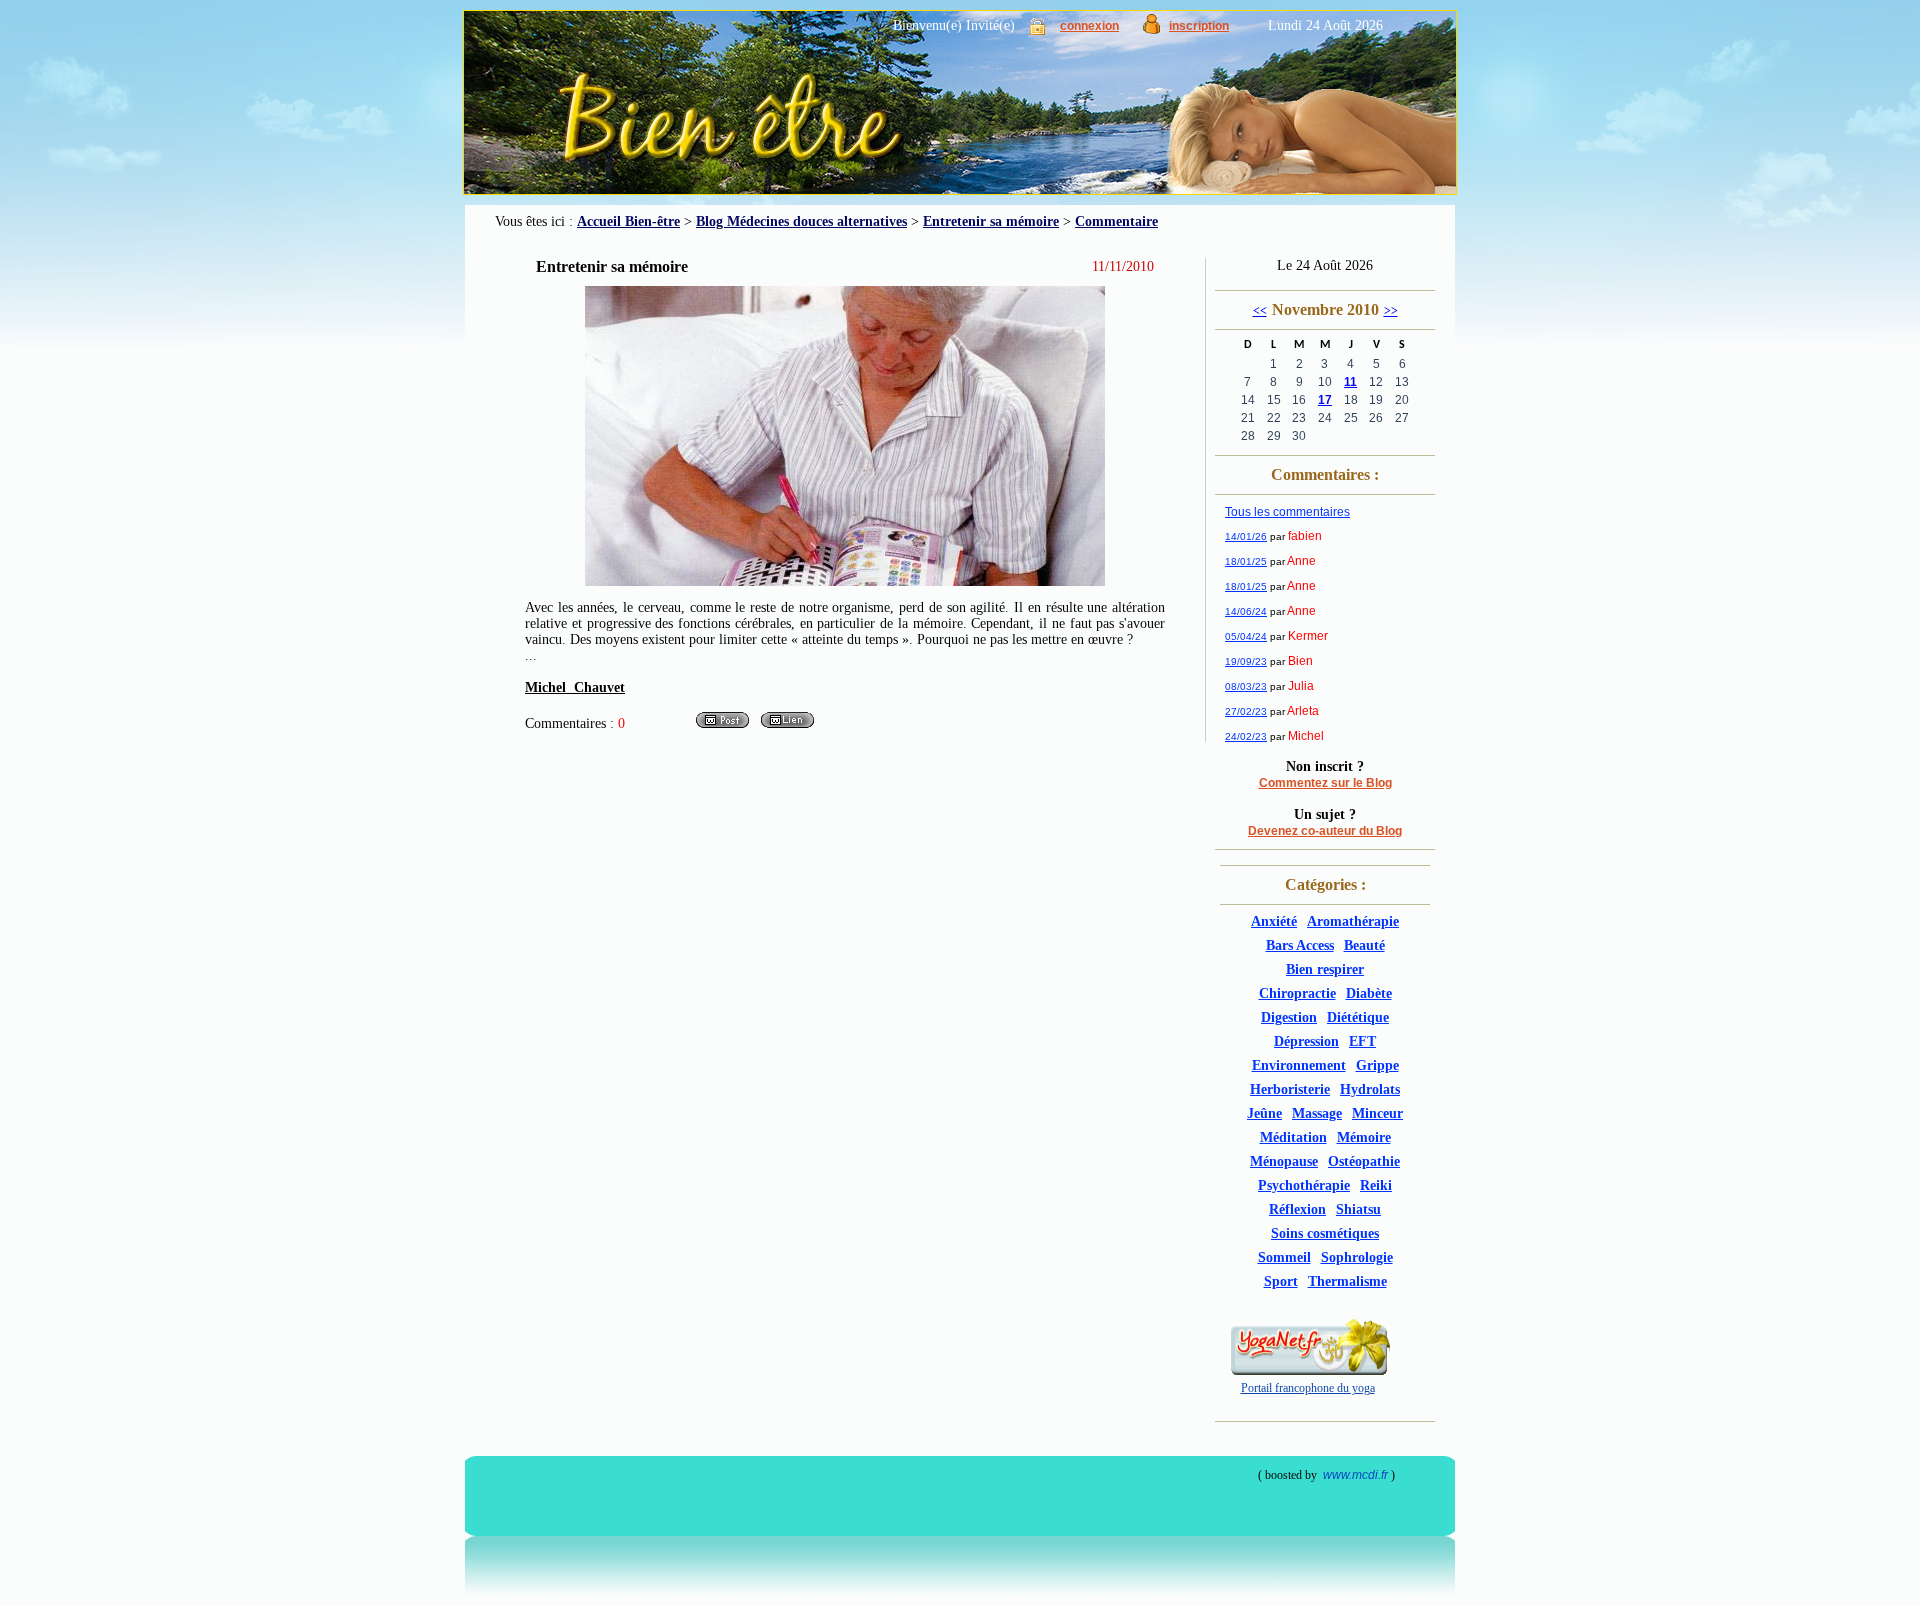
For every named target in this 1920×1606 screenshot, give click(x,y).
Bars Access (1300, 945)
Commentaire (1116, 221)
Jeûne (1264, 1113)
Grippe (1377, 1065)
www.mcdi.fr (1355, 1475)
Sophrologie (1357, 1257)
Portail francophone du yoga (1308, 1388)
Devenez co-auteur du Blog (1325, 831)
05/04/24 (1246, 636)
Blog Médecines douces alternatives (801, 221)
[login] (1037, 30)
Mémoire (1364, 1137)
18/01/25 (1246, 561)
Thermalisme (1347, 1281)
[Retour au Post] (722, 726)
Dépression (1306, 1041)
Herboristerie (1290, 1089)
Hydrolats (1370, 1089)
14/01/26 (1246, 536)
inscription (1199, 26)
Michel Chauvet (575, 687)
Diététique (1358, 1017)
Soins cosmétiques (1325, 1233)
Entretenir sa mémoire (991, 221)
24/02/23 (1246, 736)
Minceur (1377, 1113)
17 (1325, 400)
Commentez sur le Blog (1325, 783)
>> (1391, 311)
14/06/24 (1246, 611)
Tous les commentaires (1287, 512)
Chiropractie (1297, 993)
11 (1350, 382)
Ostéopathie (1364, 1161)
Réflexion (1297, 1209)
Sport (1281, 1281)
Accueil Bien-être (628, 221)
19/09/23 (1246, 661)
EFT (1362, 1041)
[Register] (1151, 29)
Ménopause (1284, 1161)
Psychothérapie (1304, 1185)
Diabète (1369, 993)
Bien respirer (1325, 969)
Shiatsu (1358, 1209)
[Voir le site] (787, 726)
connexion (1089, 26)
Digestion (1289, 1017)
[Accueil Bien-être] (598, 140)
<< (1260, 311)
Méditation (1293, 1137)
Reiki (1376, 1185)
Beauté (1364, 945)
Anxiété (1274, 921)
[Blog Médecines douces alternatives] (915, 110)
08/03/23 (1246, 686)
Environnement (1299, 1065)
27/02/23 (1246, 711)
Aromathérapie (1353, 921)
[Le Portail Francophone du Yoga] (1307, 1371)
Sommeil (1284, 1257)
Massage (1317, 1113)
